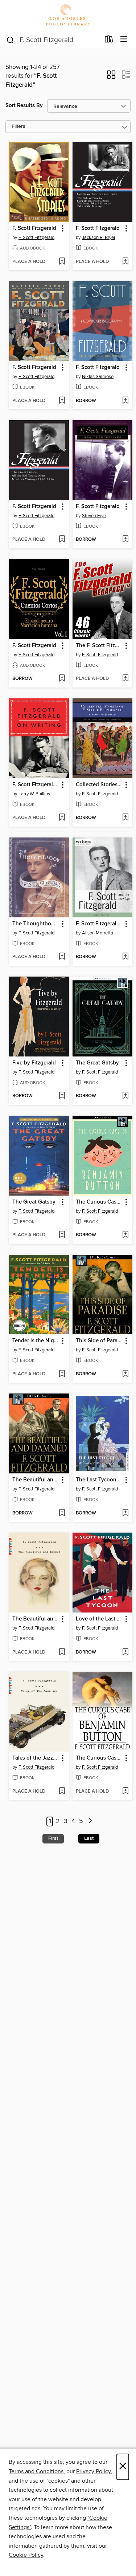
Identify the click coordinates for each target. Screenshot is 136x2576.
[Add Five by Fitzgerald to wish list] (62, 1096)
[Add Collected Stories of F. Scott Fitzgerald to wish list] (125, 818)
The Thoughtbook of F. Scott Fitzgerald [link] (36, 924)
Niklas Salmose (98, 377)
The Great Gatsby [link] (97, 1063)
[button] (111, 77)
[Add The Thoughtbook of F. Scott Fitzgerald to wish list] (62, 957)
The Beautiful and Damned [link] (36, 1480)
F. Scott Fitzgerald (36, 238)
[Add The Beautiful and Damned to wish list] (62, 1513)
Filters (18, 127)
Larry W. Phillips (34, 794)
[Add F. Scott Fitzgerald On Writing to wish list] (62, 818)
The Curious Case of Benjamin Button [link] (99, 1202)
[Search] (10, 40)
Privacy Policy (93, 2471)
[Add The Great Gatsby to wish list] (125, 1096)
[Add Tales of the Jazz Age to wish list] (62, 1792)
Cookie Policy (26, 2555)
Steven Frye (94, 516)
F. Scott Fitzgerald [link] (34, 228)
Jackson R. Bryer (99, 238)
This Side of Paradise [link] (99, 1341)
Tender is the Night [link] (36, 1341)
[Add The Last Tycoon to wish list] (125, 1513)
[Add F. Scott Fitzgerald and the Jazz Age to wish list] (125, 957)
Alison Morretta (98, 933)
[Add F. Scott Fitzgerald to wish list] (62, 262)
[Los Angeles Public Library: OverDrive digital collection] (68, 15)
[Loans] (109, 41)
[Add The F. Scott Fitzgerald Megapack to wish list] (125, 679)
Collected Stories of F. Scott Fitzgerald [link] (99, 785)
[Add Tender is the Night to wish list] (62, 1374)
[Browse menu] (124, 39)
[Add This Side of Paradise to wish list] (125, 1374)
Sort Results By (24, 106)
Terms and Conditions (36, 2471)
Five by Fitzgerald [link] (34, 1063)
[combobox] (53, 40)
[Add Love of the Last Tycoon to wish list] (125, 1652)
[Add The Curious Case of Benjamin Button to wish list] (125, 1235)
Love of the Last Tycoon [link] (99, 1619)
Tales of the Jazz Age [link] (36, 1758)
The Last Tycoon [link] (96, 1480)
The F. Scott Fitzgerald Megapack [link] (99, 646)
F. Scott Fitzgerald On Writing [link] (36, 785)
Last (89, 1838)
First (53, 1838)
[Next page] (90, 1822)
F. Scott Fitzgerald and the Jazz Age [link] (99, 924)
